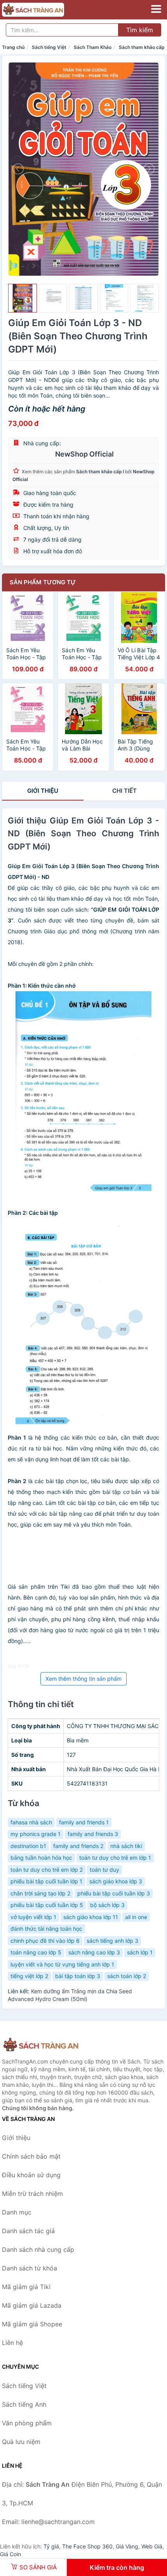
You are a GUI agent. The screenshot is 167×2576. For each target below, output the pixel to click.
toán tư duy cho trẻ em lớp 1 (115, 1858)
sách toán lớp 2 (127, 1976)
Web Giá (152, 2546)
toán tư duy (104, 1870)
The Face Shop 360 (87, 2546)
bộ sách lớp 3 (107, 1905)
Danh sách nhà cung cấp (38, 2249)
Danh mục (17, 2212)
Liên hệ (12, 2343)
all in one (136, 1917)
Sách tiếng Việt (49, 47)
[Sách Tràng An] (41, 2045)
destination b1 (28, 1846)
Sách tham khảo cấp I (143, 47)
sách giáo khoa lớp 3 (116, 1881)
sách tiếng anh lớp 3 (112, 1941)
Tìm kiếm (140, 30)
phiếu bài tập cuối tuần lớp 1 (46, 1881)
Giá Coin (10, 2554)
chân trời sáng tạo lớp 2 (40, 1893)
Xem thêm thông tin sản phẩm (83, 1679)
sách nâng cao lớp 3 (94, 1952)
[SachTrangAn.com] (45, 10)
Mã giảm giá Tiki (26, 2287)
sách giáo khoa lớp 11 (91, 1917)
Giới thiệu (43, 791)
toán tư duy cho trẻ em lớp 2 (47, 1870)
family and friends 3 (93, 1834)
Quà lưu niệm (21, 2442)
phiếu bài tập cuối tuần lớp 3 (114, 1893)
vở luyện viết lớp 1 (33, 1917)
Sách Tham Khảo (93, 47)
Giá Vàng (127, 2546)
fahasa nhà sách (31, 1822)
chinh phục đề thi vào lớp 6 (45, 1941)
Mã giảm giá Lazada (32, 2305)
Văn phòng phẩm (27, 2423)
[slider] (23, 298)
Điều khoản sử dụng (31, 2175)
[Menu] (156, 9)
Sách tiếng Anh (24, 2404)
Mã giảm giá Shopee (32, 2324)
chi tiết (124, 791)
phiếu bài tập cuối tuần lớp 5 (47, 1905)
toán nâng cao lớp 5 (36, 1952)
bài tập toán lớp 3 (78, 1976)
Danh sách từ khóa (30, 2268)
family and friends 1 (84, 1822)
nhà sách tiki (126, 1846)
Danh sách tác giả (28, 2231)
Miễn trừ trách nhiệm (32, 2194)
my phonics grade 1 (36, 1834)
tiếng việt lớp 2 (29, 1976)
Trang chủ (13, 47)
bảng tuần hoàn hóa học (41, 1858)
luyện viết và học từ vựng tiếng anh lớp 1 (62, 1964)
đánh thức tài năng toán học (46, 1929)
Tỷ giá (51, 2546)
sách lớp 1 (140, 1952)
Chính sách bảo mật (31, 2156)
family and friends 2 (78, 1846)
